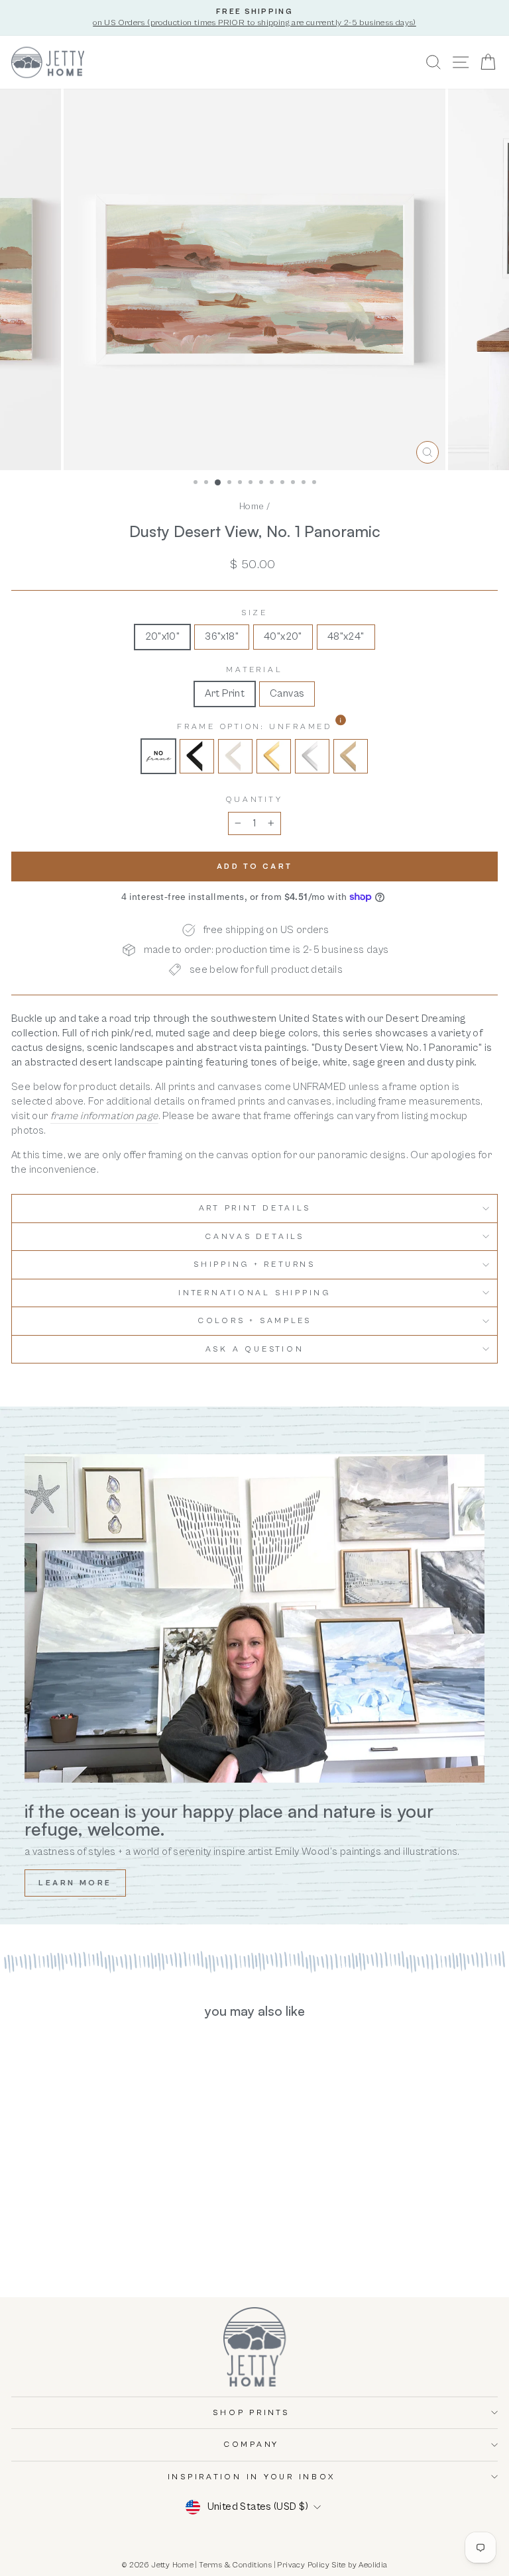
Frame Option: (289, 726)
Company (251, 2445)
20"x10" (163, 636)
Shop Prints (251, 2413)
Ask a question (255, 1349)
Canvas (287, 693)
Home (252, 506)
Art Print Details (255, 1208)
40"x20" (283, 636)
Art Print (225, 693)
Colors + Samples (254, 1321)
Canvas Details (254, 1237)
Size (254, 613)
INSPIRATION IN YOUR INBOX (252, 2477)
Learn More (75, 1883)
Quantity (254, 800)
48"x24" (346, 636)
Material (254, 670)
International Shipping (254, 1293)
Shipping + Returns (254, 1264)
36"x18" (222, 636)
